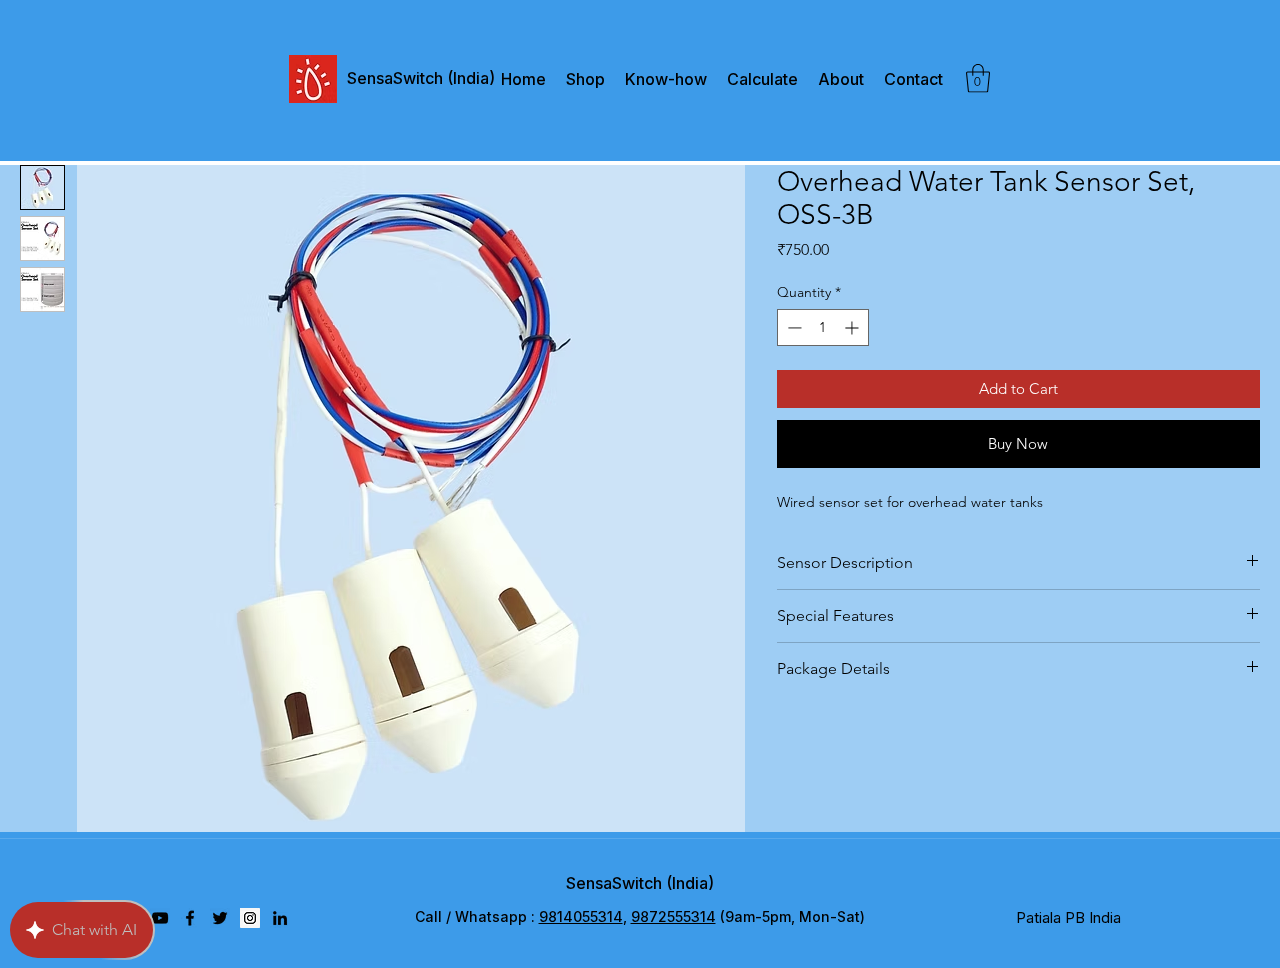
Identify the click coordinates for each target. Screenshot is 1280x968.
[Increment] (853, 327)
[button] (978, 78)
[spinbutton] (823, 327)
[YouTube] (160, 918)
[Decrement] (792, 327)
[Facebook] (190, 918)
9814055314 (581, 916)
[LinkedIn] (280, 918)
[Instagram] (250, 918)
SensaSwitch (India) (640, 883)
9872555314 (673, 916)
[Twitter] (220, 918)
